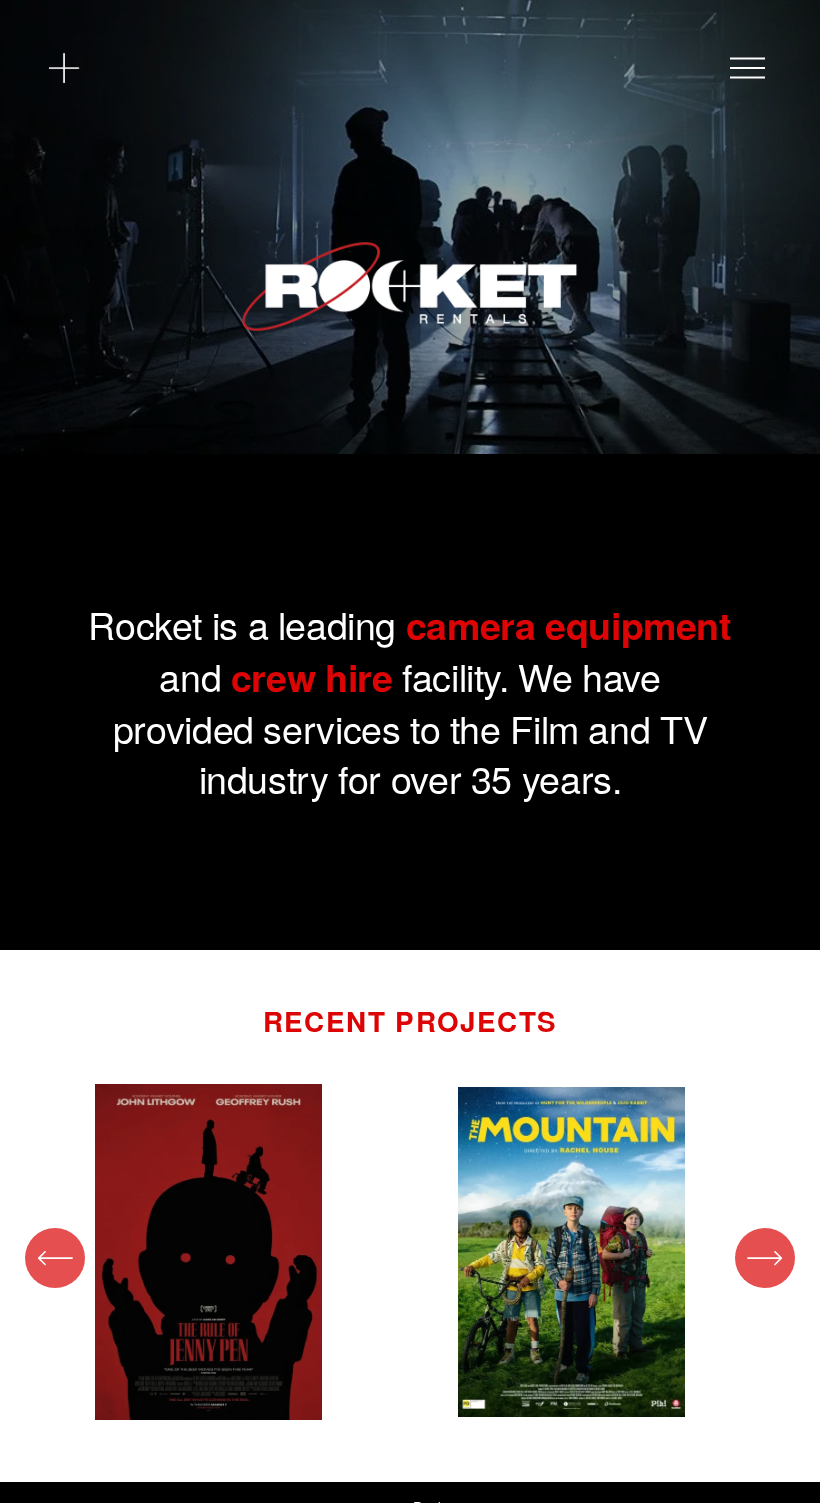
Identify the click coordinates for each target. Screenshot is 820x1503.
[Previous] (55, 1258)
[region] (410, 1258)
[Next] (765, 1258)
